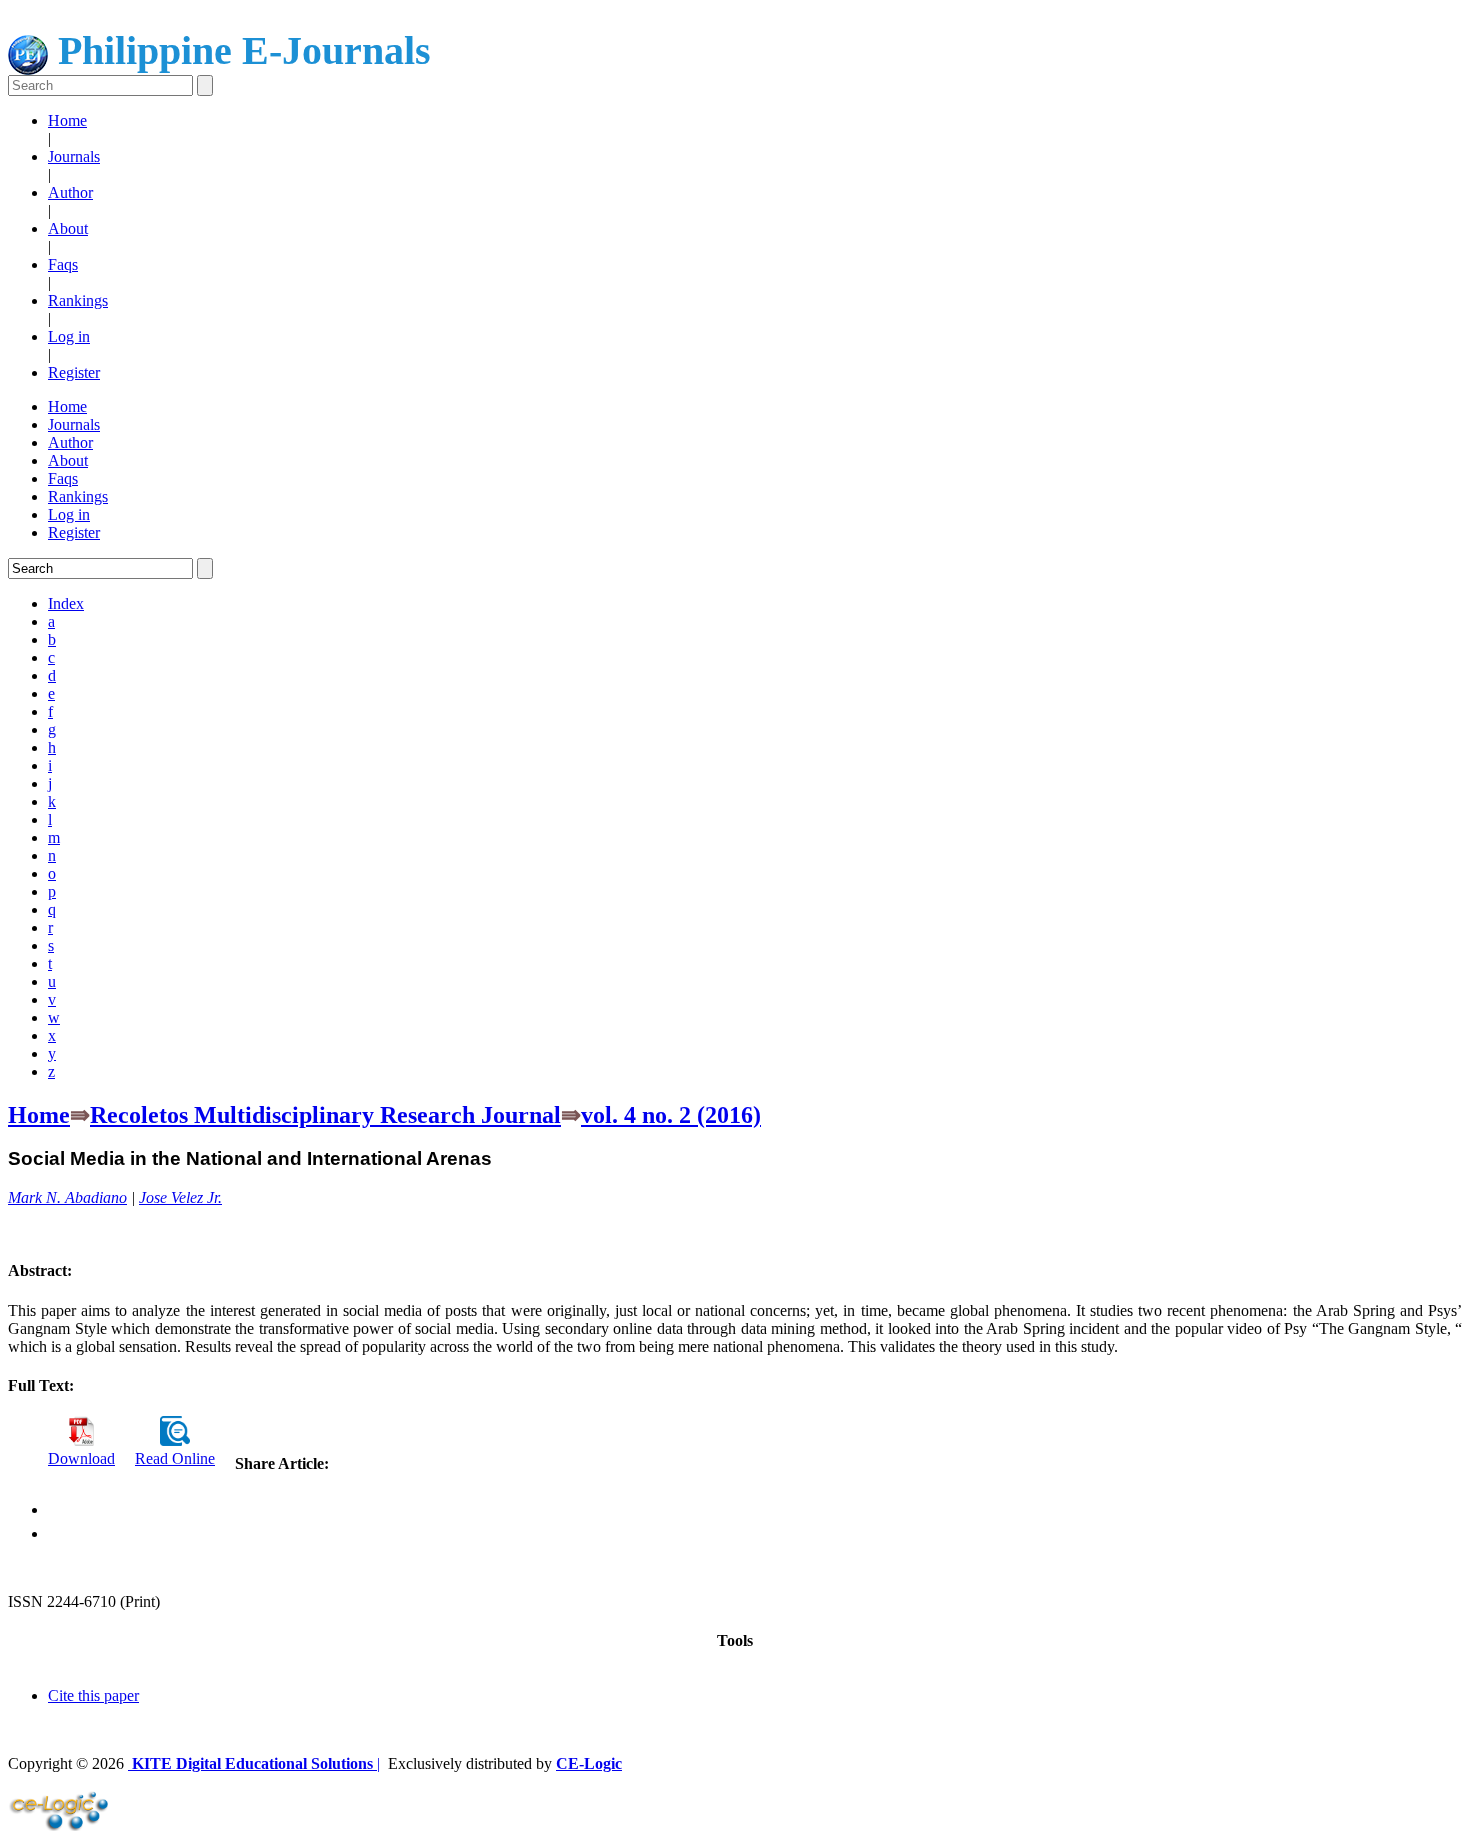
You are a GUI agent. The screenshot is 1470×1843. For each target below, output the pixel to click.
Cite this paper (93, 1695)
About (68, 228)
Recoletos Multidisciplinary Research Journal (325, 1115)
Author (70, 192)
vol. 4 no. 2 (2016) (671, 1115)
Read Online (175, 1458)
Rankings (78, 300)
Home (67, 120)
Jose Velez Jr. (180, 1197)
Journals (74, 156)
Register (74, 372)
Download (81, 1458)
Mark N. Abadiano (67, 1197)
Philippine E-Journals (239, 50)
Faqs (63, 264)
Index (66, 603)
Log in (69, 336)
